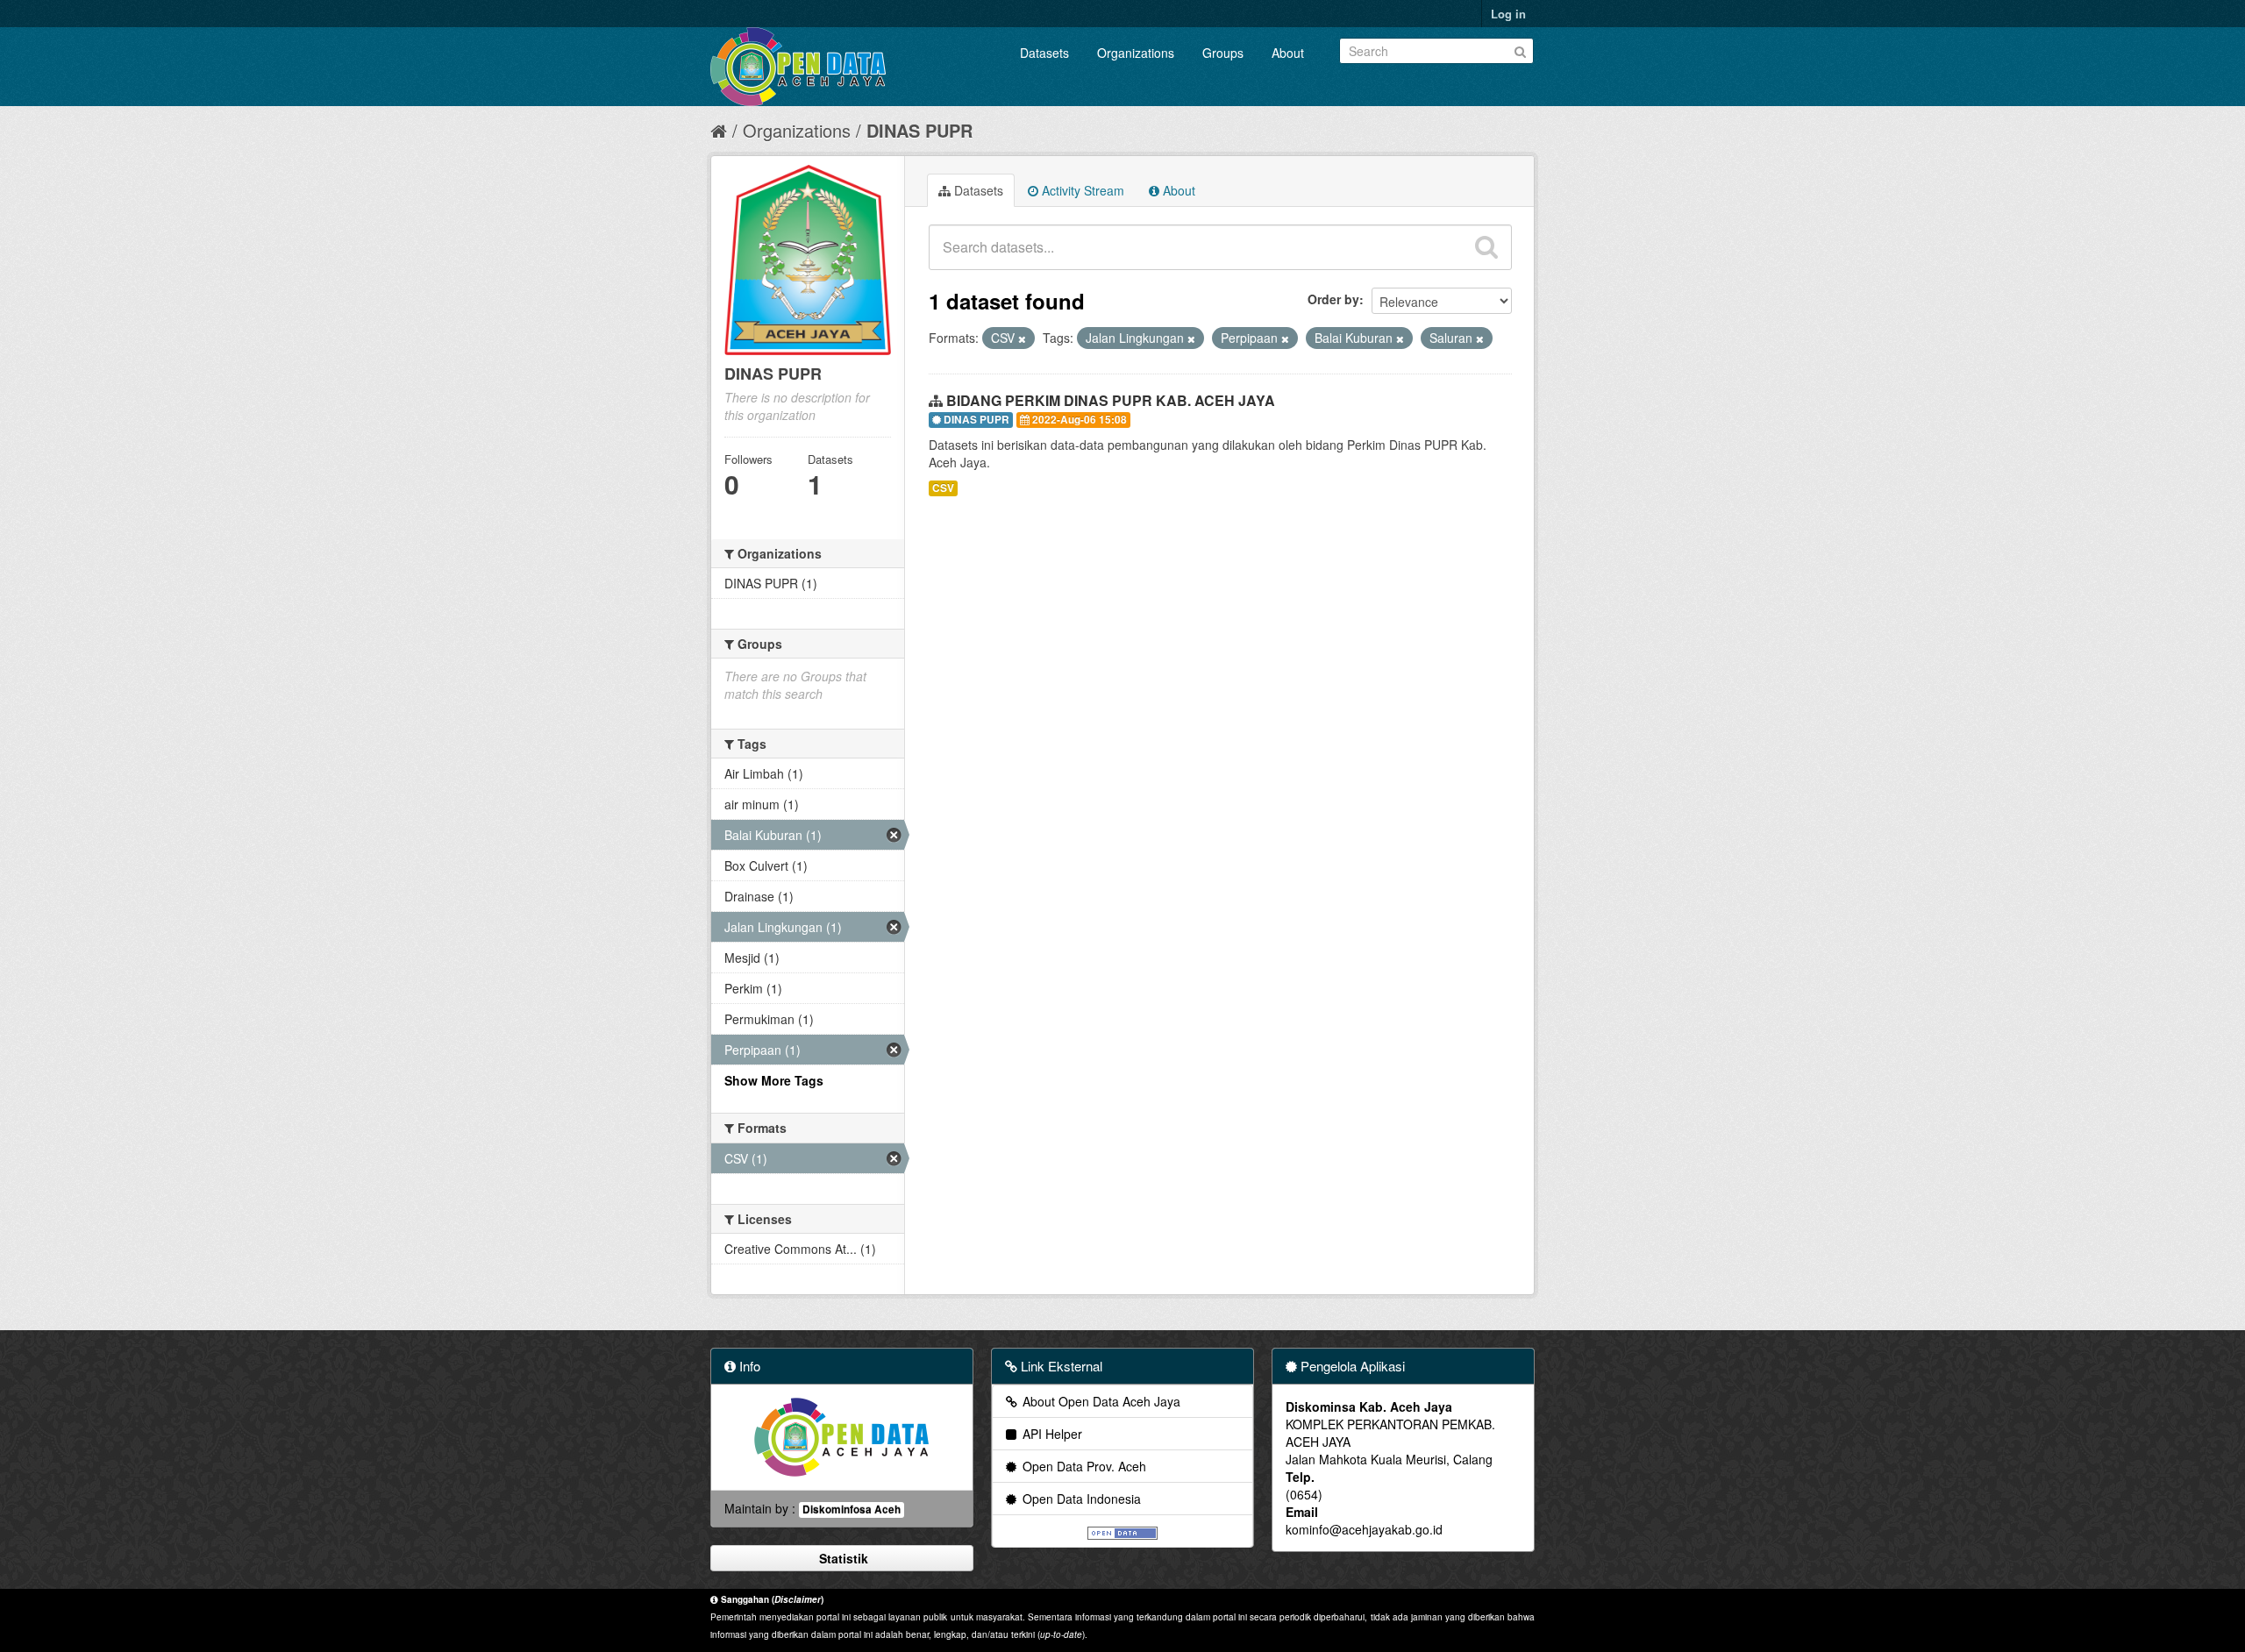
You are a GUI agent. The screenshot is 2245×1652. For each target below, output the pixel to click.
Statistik (842, 1558)
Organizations (1136, 53)
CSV (943, 488)
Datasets (1044, 53)
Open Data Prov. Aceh (1083, 1466)
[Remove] (1022, 338)
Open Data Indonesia (1080, 1499)
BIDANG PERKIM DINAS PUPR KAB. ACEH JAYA (1111, 400)
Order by (1333, 299)
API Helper (1051, 1434)
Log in (1508, 14)
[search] (1486, 247)
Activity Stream (1081, 190)
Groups (1223, 53)
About (1288, 53)
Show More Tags (774, 1080)
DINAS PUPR (919, 130)
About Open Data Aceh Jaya (1100, 1401)
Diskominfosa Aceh (852, 1510)
